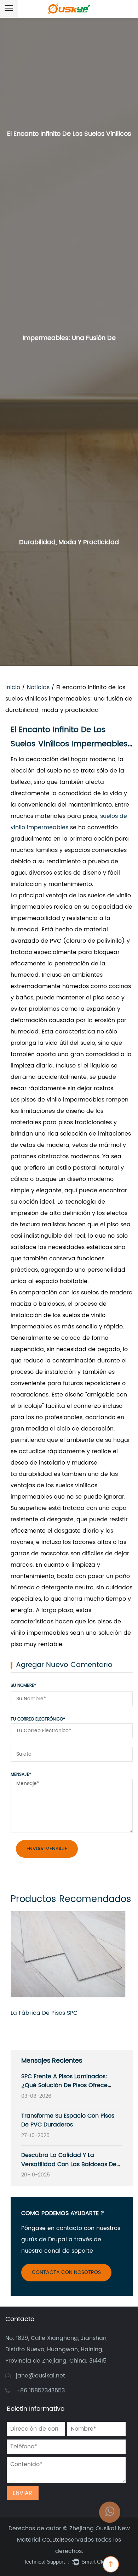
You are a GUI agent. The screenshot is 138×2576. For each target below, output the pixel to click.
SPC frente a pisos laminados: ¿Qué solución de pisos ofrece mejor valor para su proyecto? (64, 2086)
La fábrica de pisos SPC (44, 2013)
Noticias (38, 687)
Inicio (13, 687)
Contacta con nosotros (66, 2272)
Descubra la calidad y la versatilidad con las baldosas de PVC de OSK (69, 2164)
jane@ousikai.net (41, 2376)
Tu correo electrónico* (38, 1719)
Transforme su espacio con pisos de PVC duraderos (68, 2120)
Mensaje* (21, 1775)
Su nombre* (23, 1686)
